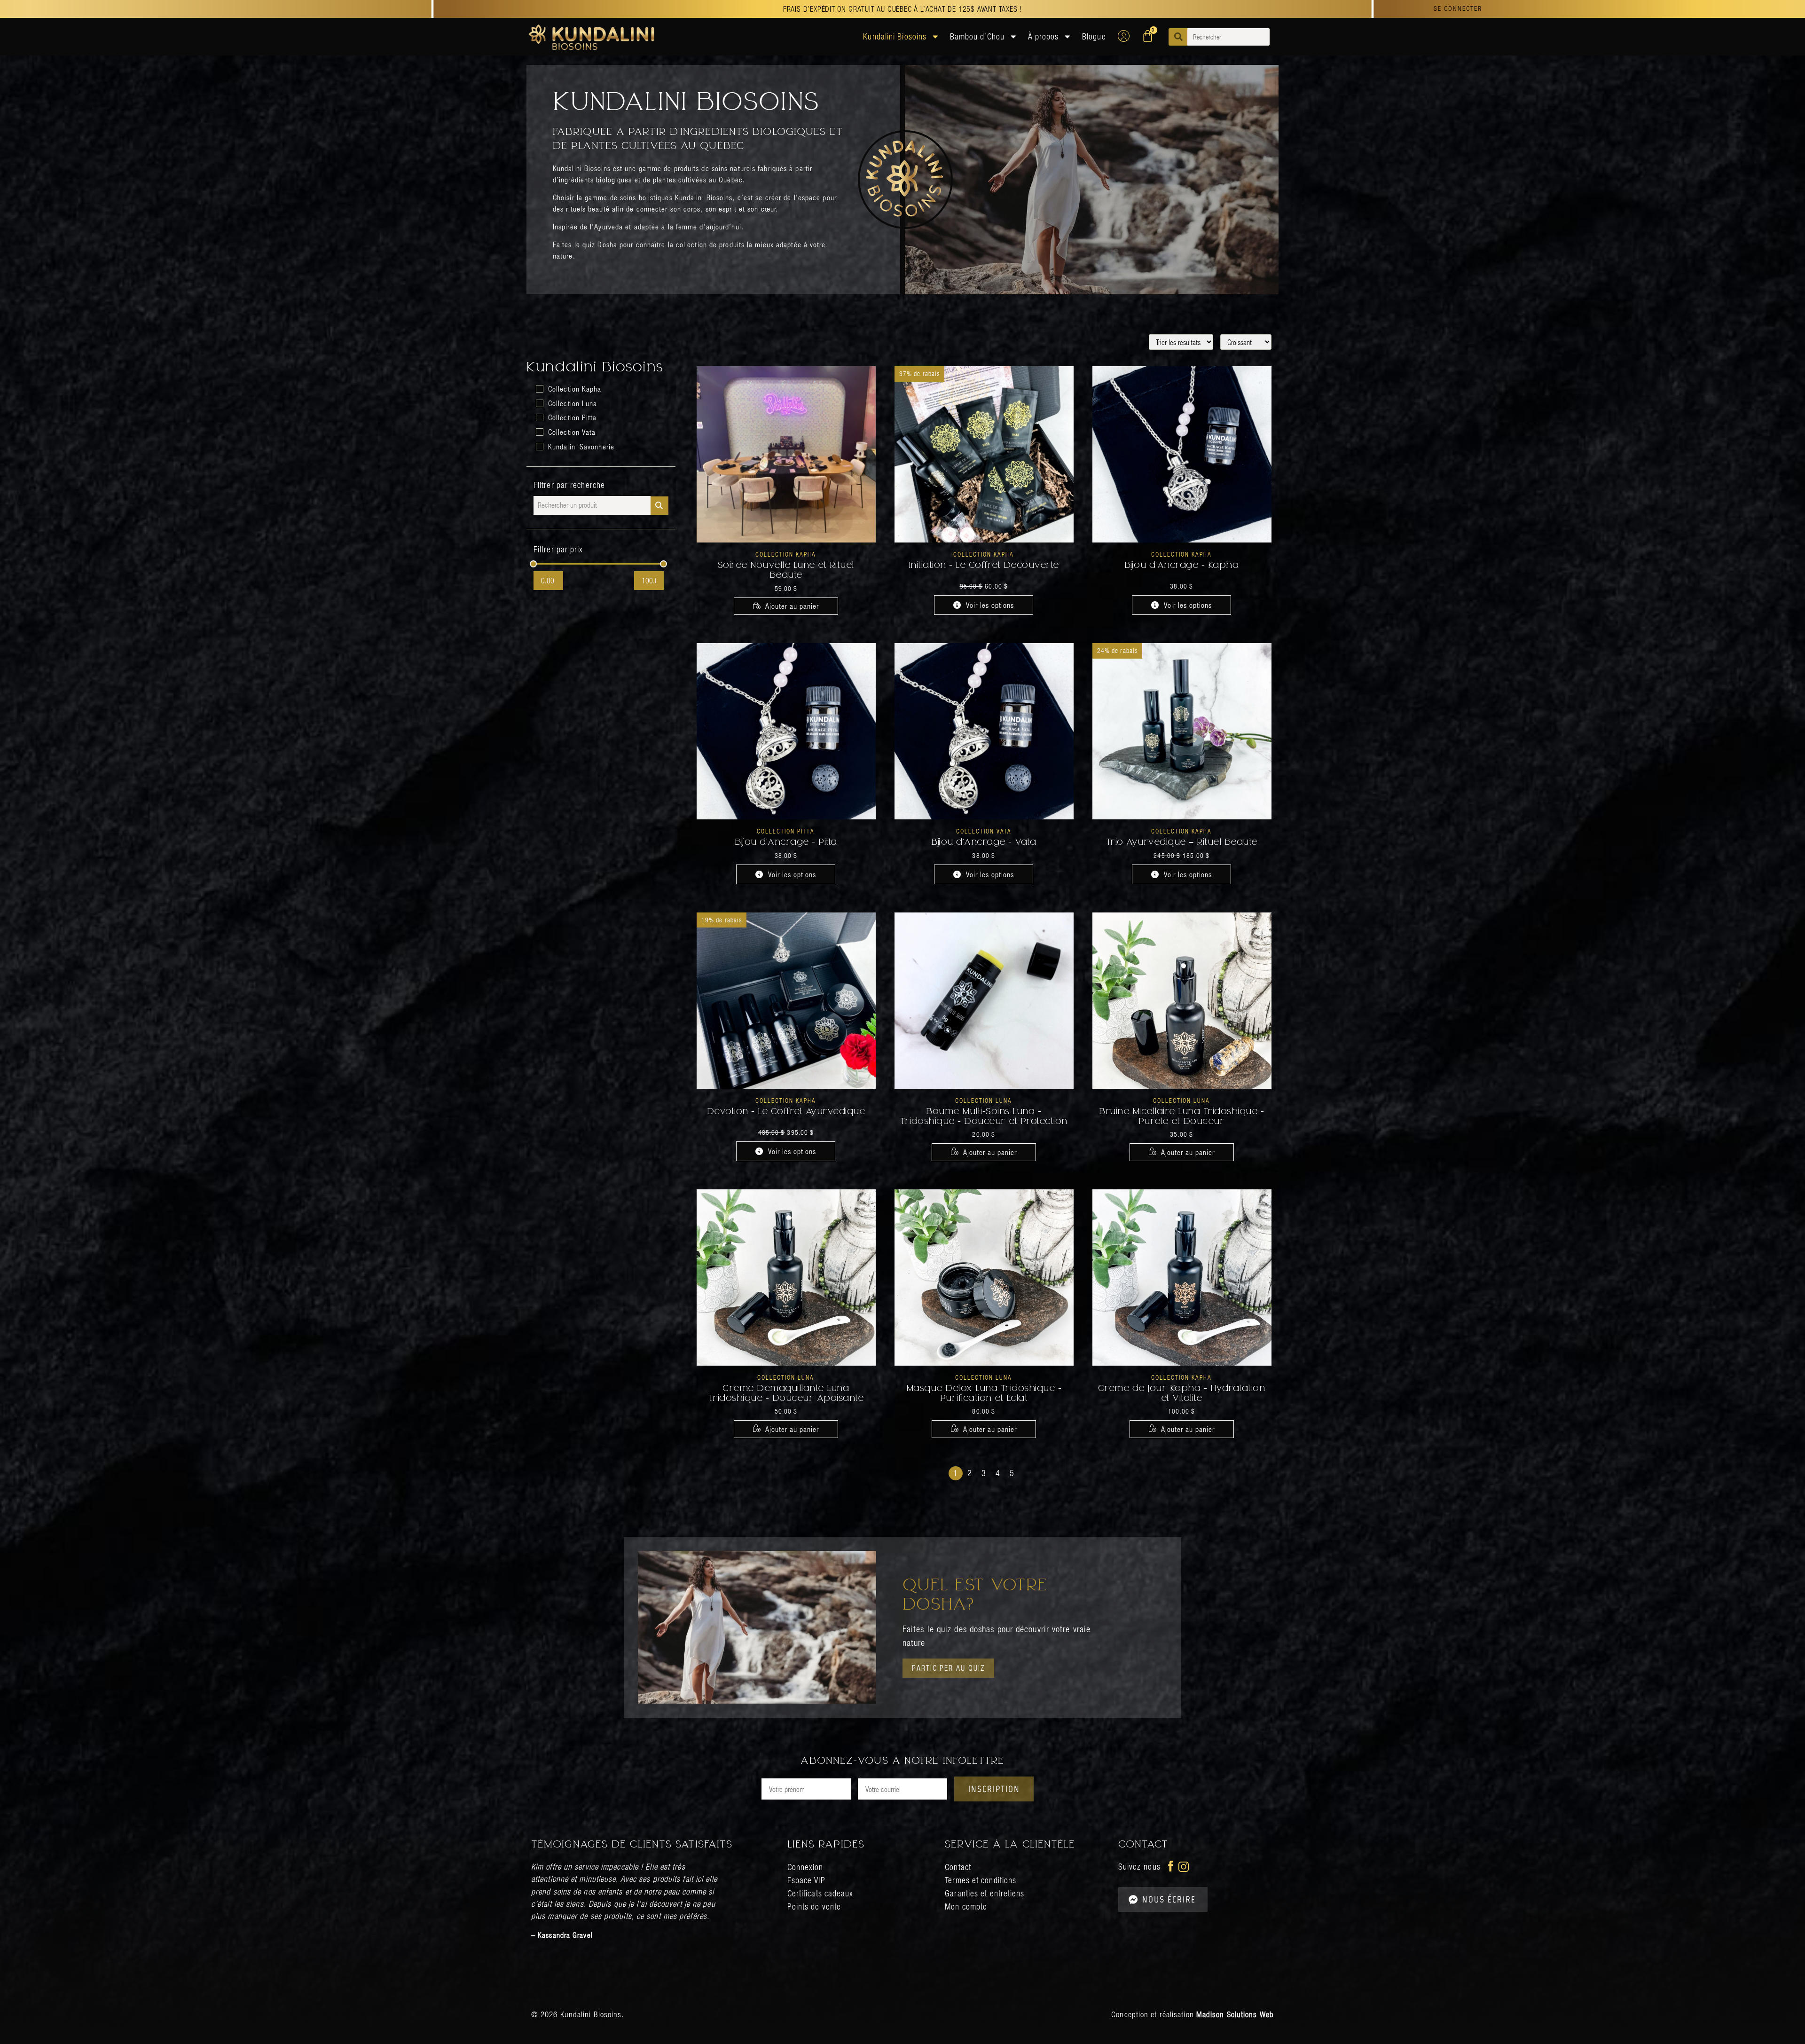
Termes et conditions (981, 1880)
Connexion (805, 1867)
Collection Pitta (786, 831)
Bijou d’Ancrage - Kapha (1182, 566)
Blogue (1094, 36)
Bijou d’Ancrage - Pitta (786, 843)
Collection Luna (984, 1100)
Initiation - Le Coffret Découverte (984, 566)
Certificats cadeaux (820, 1893)
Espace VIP (806, 1880)
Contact (958, 1867)
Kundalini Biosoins (895, 36)
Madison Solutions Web (1235, 2014)
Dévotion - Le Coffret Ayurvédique (786, 1112)
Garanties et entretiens (985, 1893)
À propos (1044, 36)
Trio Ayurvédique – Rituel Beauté (1182, 843)
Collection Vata (984, 831)
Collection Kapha (786, 554)
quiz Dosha (600, 244)
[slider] (534, 564)
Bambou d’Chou (977, 36)
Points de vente (814, 1906)
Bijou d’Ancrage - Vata (984, 843)
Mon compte (966, 1906)
